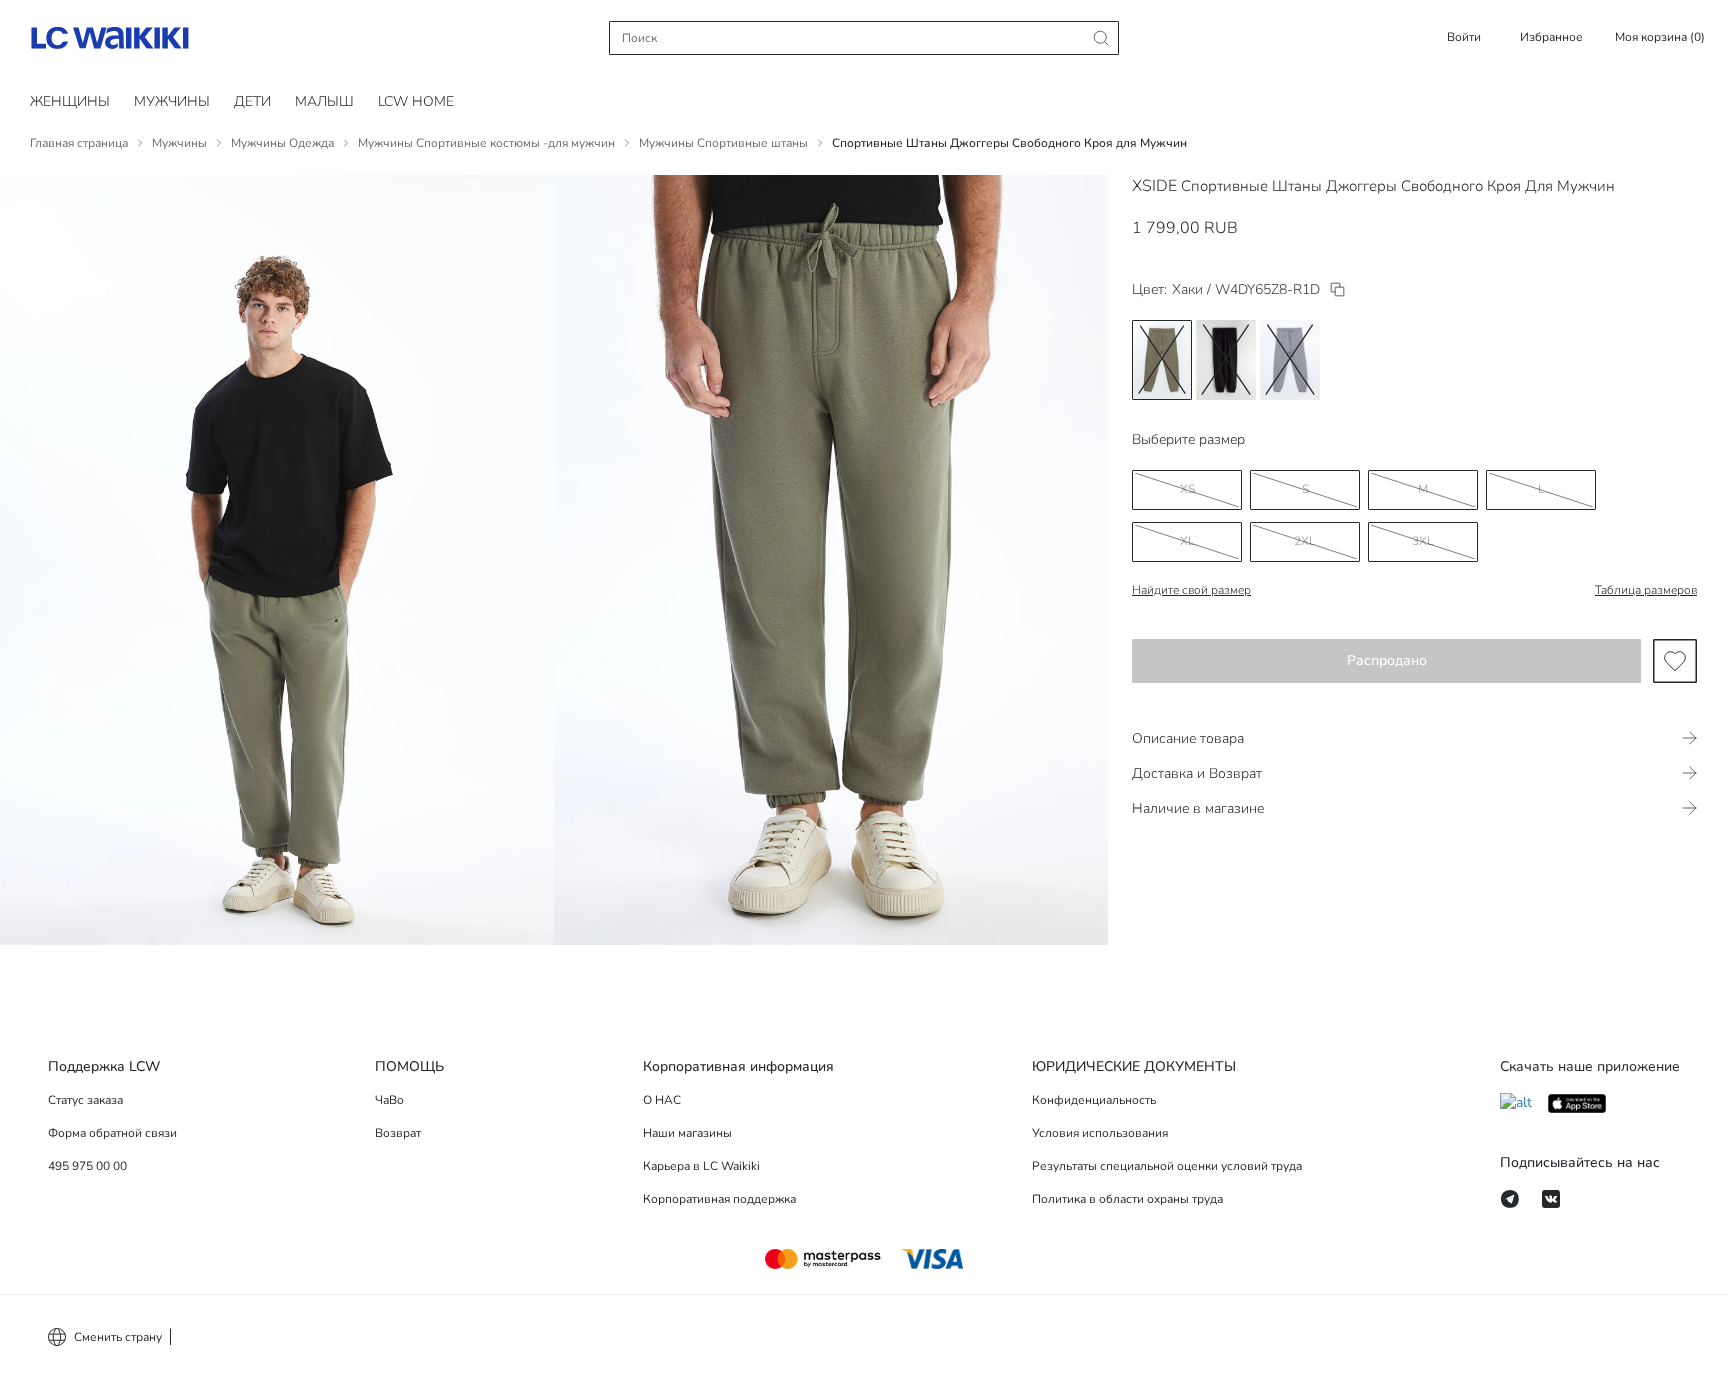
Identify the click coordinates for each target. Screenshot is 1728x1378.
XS (1187, 489)
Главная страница (79, 143)
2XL (1305, 541)
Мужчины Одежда (282, 143)
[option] (1162, 360)
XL (1187, 541)
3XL (1423, 541)
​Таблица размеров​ (1646, 590)
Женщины (70, 101)
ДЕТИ (252, 101)
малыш (324, 101)
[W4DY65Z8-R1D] (1337, 289)
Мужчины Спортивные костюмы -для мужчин (486, 143)
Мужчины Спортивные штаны (723, 143)
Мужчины (172, 101)
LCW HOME (416, 101)
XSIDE (1154, 186)
